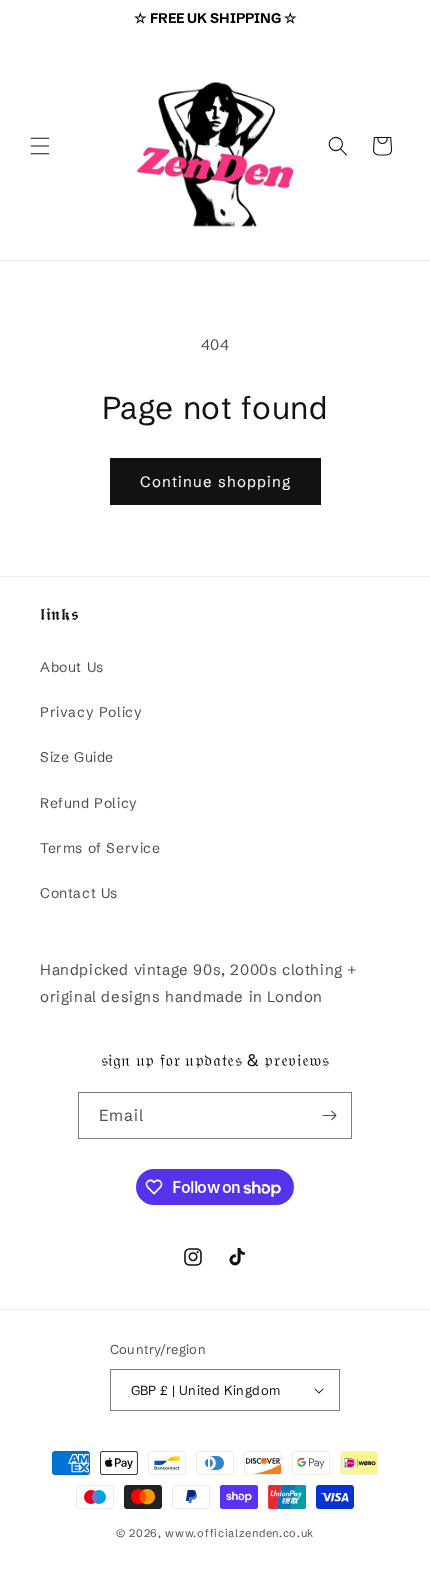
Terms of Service (100, 848)
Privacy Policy (91, 712)
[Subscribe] (329, 1115)
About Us (72, 667)
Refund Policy (89, 803)
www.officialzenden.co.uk (239, 1533)
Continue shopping (215, 481)
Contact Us (79, 893)
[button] (40, 146)
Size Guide (77, 757)
